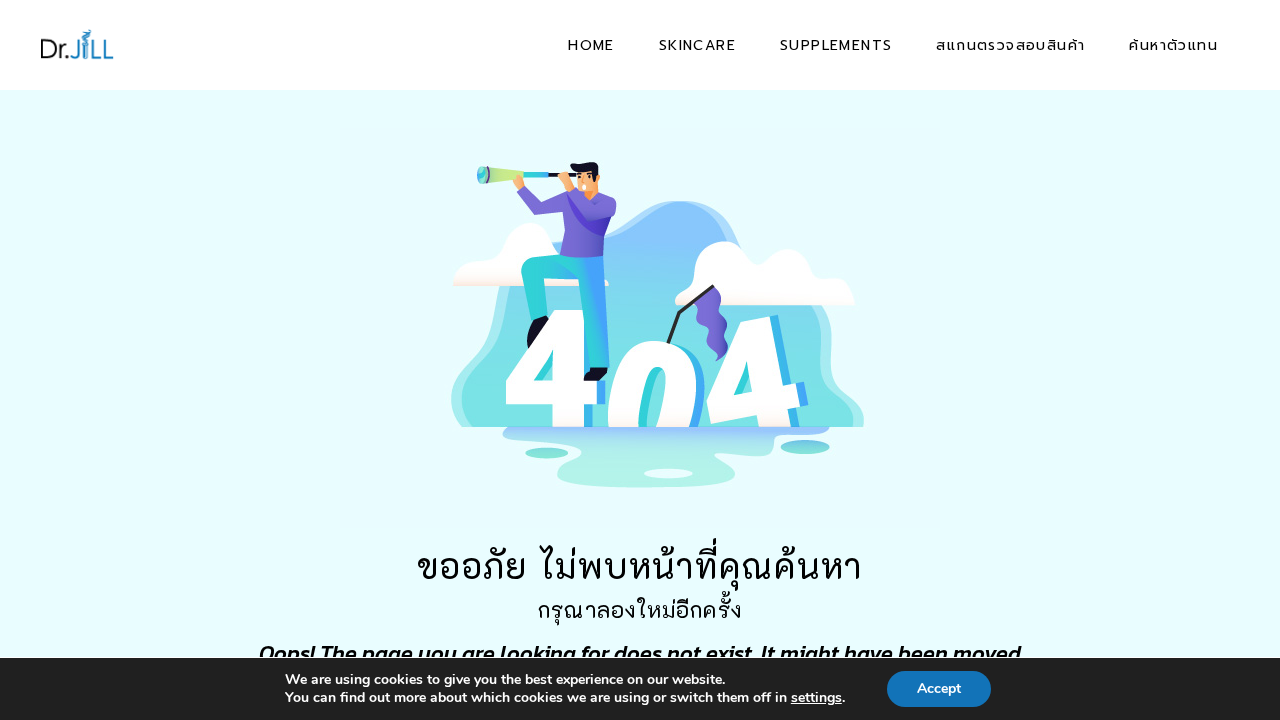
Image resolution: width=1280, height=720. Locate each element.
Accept (939, 688)
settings (816, 698)
